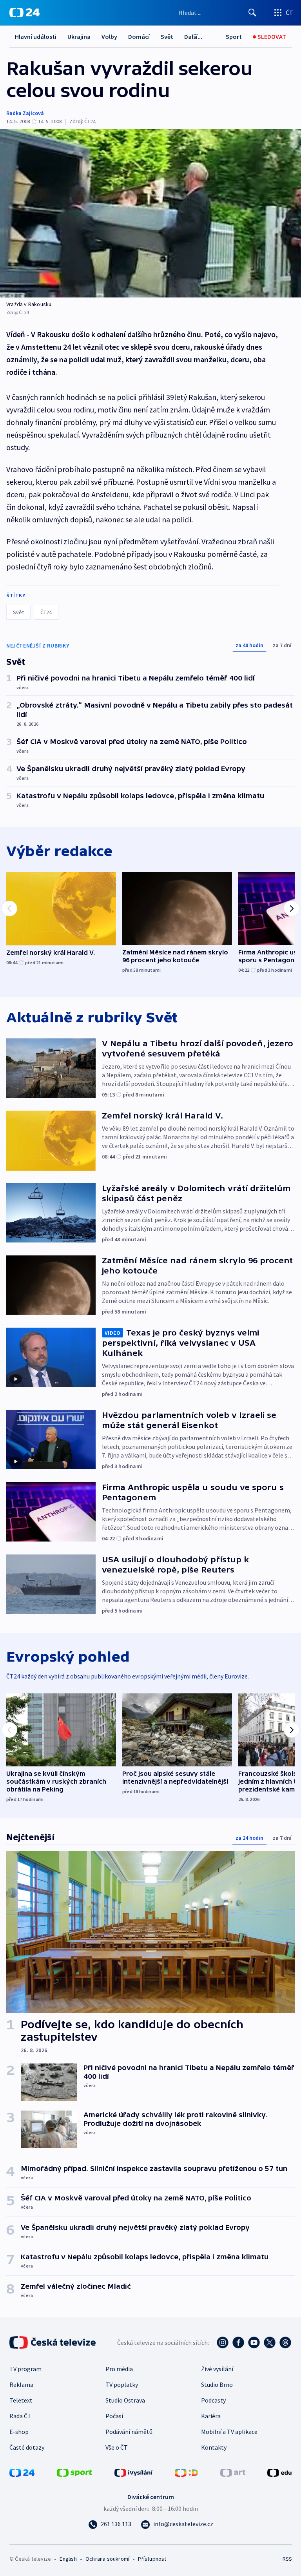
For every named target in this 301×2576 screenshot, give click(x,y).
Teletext (21, 2400)
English (68, 2559)
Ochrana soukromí (107, 2559)
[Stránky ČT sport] (74, 2472)
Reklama (21, 2384)
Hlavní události (36, 36)
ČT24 (46, 612)
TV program (25, 2369)
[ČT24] (24, 13)
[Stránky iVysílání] (134, 2472)
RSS (287, 2559)
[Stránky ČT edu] (279, 2472)
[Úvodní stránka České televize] (53, 2342)
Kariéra (211, 2416)
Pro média (119, 2369)
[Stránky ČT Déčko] (186, 2472)
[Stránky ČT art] (233, 2472)
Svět (167, 36)
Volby (109, 36)
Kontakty (214, 2447)
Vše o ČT (117, 2447)
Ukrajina (79, 36)
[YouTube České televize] (254, 2342)
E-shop (19, 2432)
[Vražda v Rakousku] (150, 213)
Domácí (139, 36)
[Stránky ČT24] (22, 2472)
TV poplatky (122, 2384)
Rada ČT (20, 2416)
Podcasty (213, 2400)
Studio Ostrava (125, 2400)
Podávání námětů (129, 2432)
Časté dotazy (27, 2447)
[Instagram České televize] (223, 2342)
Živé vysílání (217, 2369)
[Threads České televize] (285, 2342)
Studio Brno (217, 2384)
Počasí (114, 2416)
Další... (193, 36)
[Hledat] (252, 13)
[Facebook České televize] (238, 2342)
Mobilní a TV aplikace (229, 2432)
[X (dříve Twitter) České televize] (270, 2342)
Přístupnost (152, 2559)
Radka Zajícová (25, 113)
